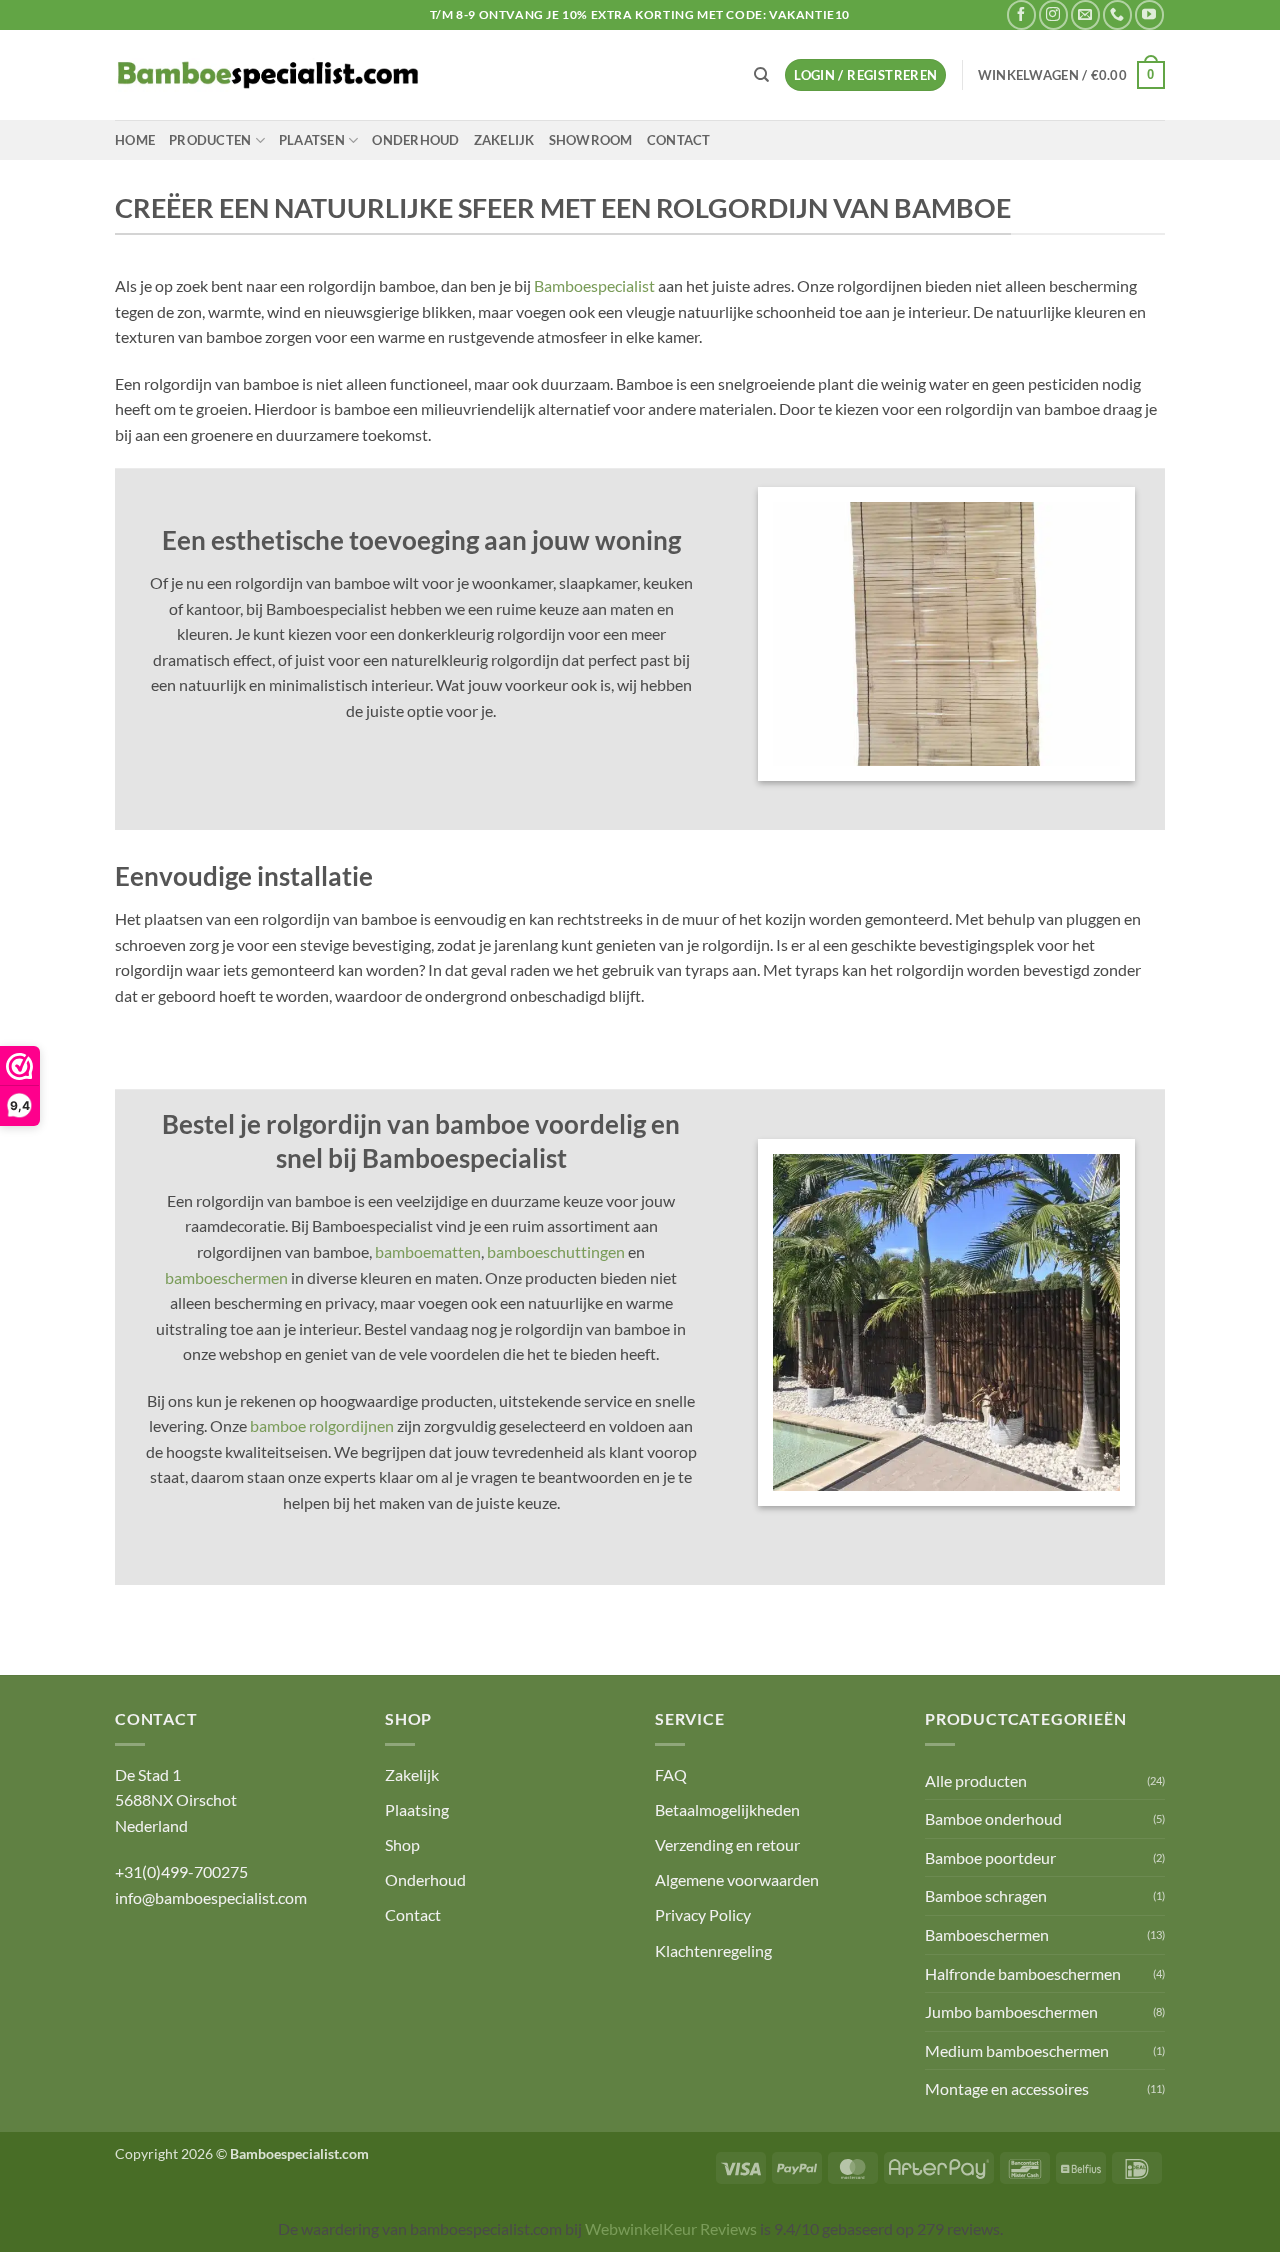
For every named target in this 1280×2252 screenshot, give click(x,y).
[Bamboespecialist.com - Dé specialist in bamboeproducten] (268, 75)
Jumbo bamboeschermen (1011, 2011)
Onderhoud (415, 140)
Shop (402, 1844)
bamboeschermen (226, 1277)
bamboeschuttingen (556, 1251)
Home (135, 140)
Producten (210, 140)
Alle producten (976, 1780)
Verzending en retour (727, 1844)
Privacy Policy (703, 1914)
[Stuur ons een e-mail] (1085, 14)
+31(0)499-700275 (181, 1871)
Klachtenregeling (713, 1950)
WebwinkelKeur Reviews (671, 2228)
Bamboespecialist (594, 285)
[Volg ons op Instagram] (1053, 14)
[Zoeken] (761, 75)
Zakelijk (504, 140)
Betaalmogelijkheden (727, 1809)
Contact (679, 140)
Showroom (591, 140)
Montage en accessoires (1007, 2088)
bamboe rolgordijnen (322, 1425)
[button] (865, 75)
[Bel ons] (1117, 14)
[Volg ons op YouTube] (1149, 14)
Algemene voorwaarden (737, 1879)
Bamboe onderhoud (993, 1818)
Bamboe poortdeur (990, 1857)
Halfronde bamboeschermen (1023, 1973)
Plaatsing (417, 1809)
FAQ (671, 1774)
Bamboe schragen (986, 1895)
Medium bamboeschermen (1017, 2050)
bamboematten (428, 1251)
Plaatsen (312, 140)
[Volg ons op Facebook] (1021, 14)
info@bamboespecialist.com (211, 1897)
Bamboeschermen (987, 1934)
